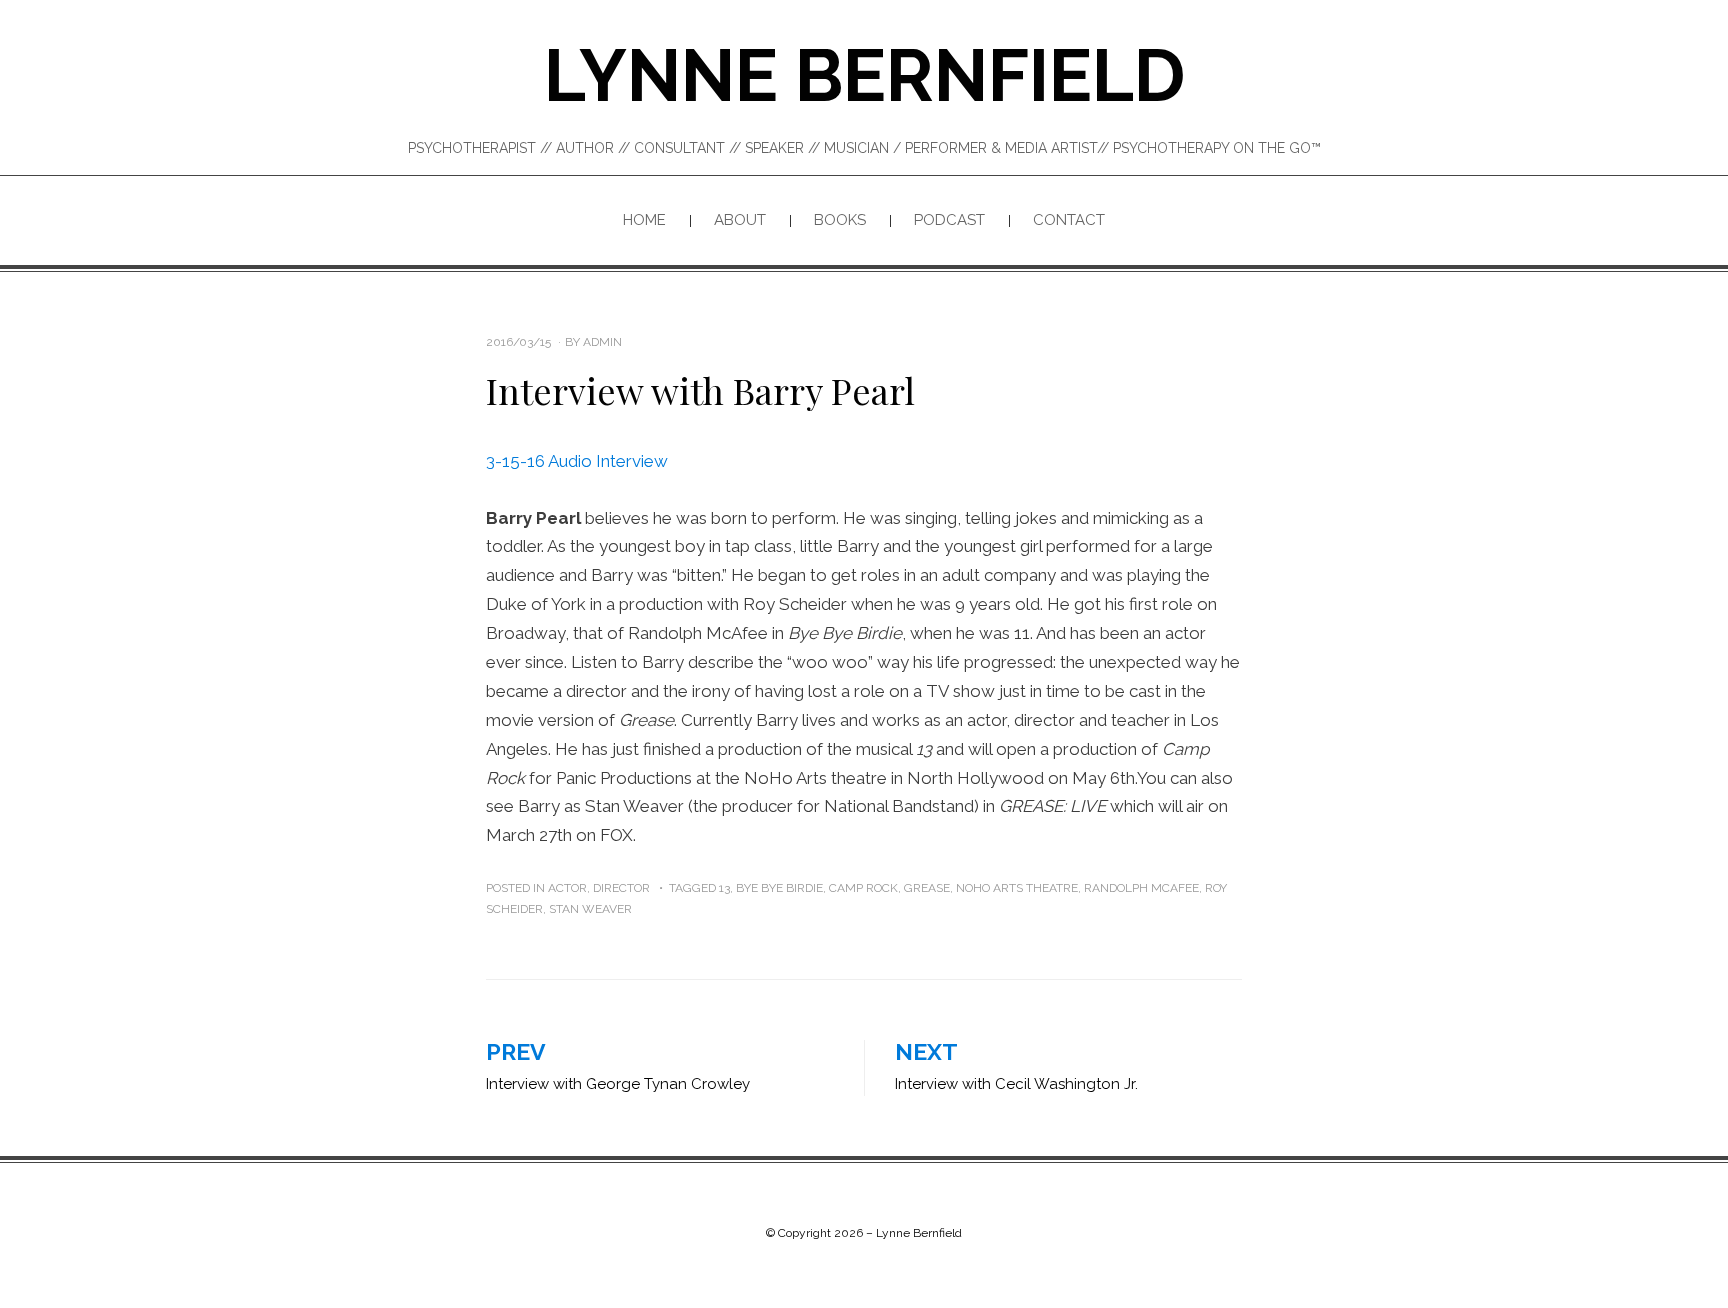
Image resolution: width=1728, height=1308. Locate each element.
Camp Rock (863, 888)
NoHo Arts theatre (1017, 888)
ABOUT (740, 220)
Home (644, 220)
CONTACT (1069, 220)
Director (621, 888)
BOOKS (840, 220)
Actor (567, 888)
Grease (927, 888)
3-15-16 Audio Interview (577, 461)
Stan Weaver (590, 909)
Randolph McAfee (1141, 888)
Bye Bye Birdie (779, 888)
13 (724, 888)
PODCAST (949, 220)
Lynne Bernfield (864, 75)
